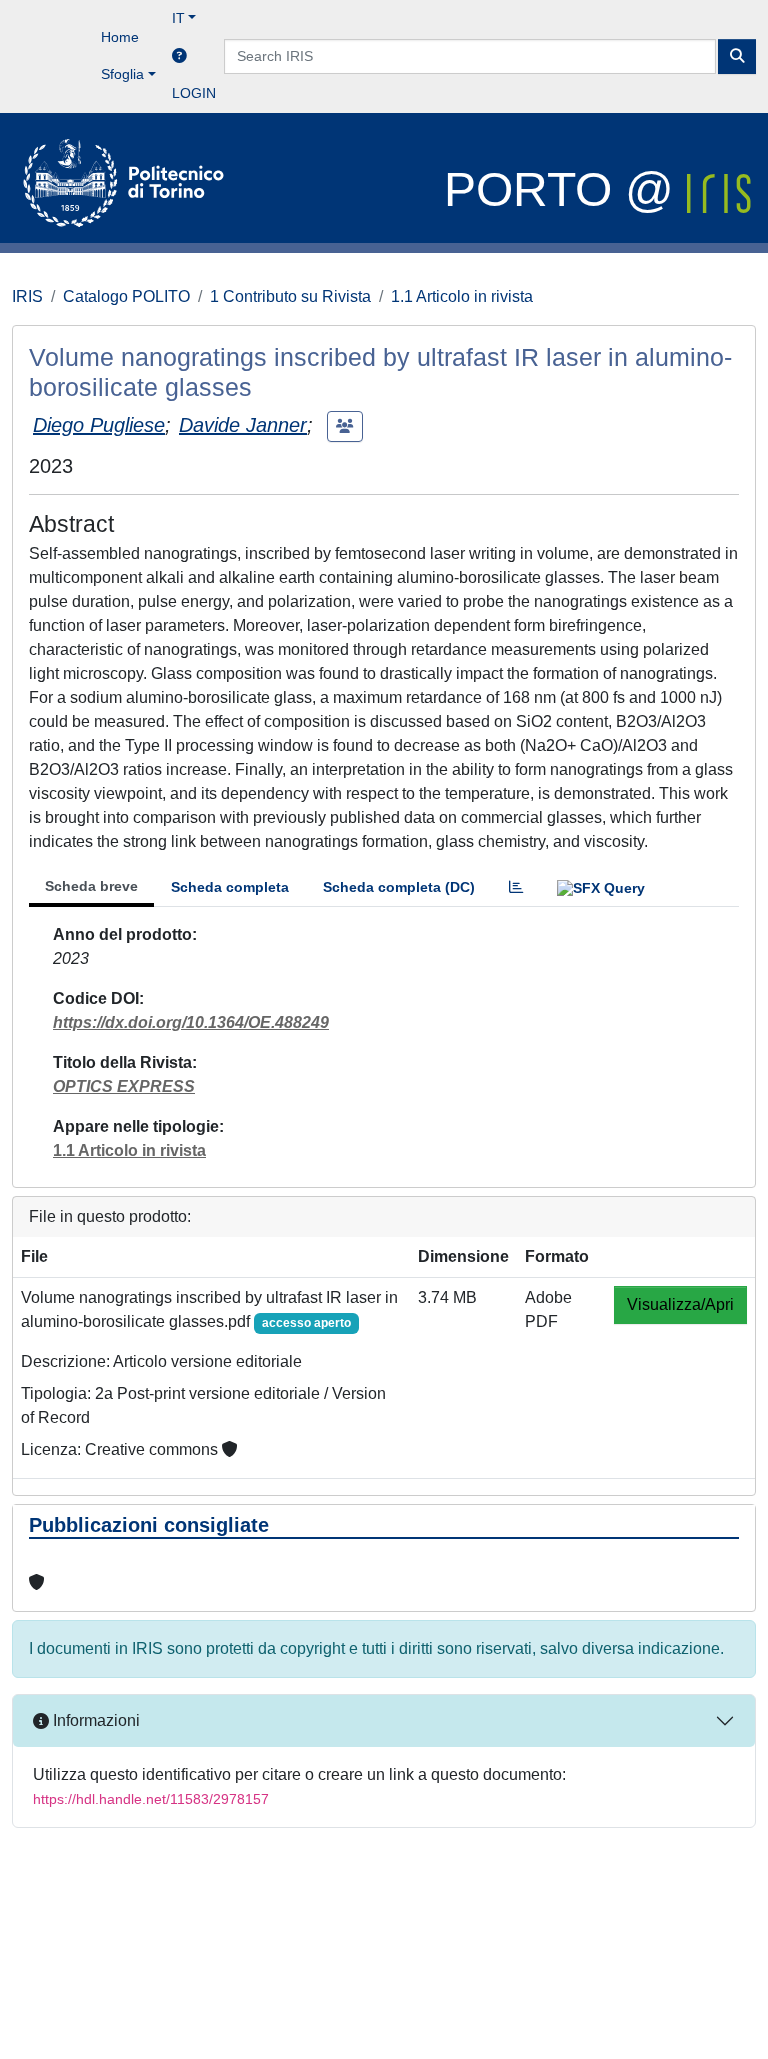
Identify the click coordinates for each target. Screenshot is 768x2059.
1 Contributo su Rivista (290, 296)
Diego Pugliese (99, 425)
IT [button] (178, 18)
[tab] (516, 887)
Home (120, 37)
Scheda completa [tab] (230, 887)
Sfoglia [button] (122, 74)
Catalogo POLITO (126, 296)
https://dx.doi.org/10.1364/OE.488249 (191, 1022)
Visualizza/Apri (680, 1304)
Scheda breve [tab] (91, 886)
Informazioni (94, 1720)
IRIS (27, 296)
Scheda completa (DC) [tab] (399, 887)
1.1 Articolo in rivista (462, 296)
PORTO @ (565, 189)
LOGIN (194, 93)
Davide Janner (243, 425)
